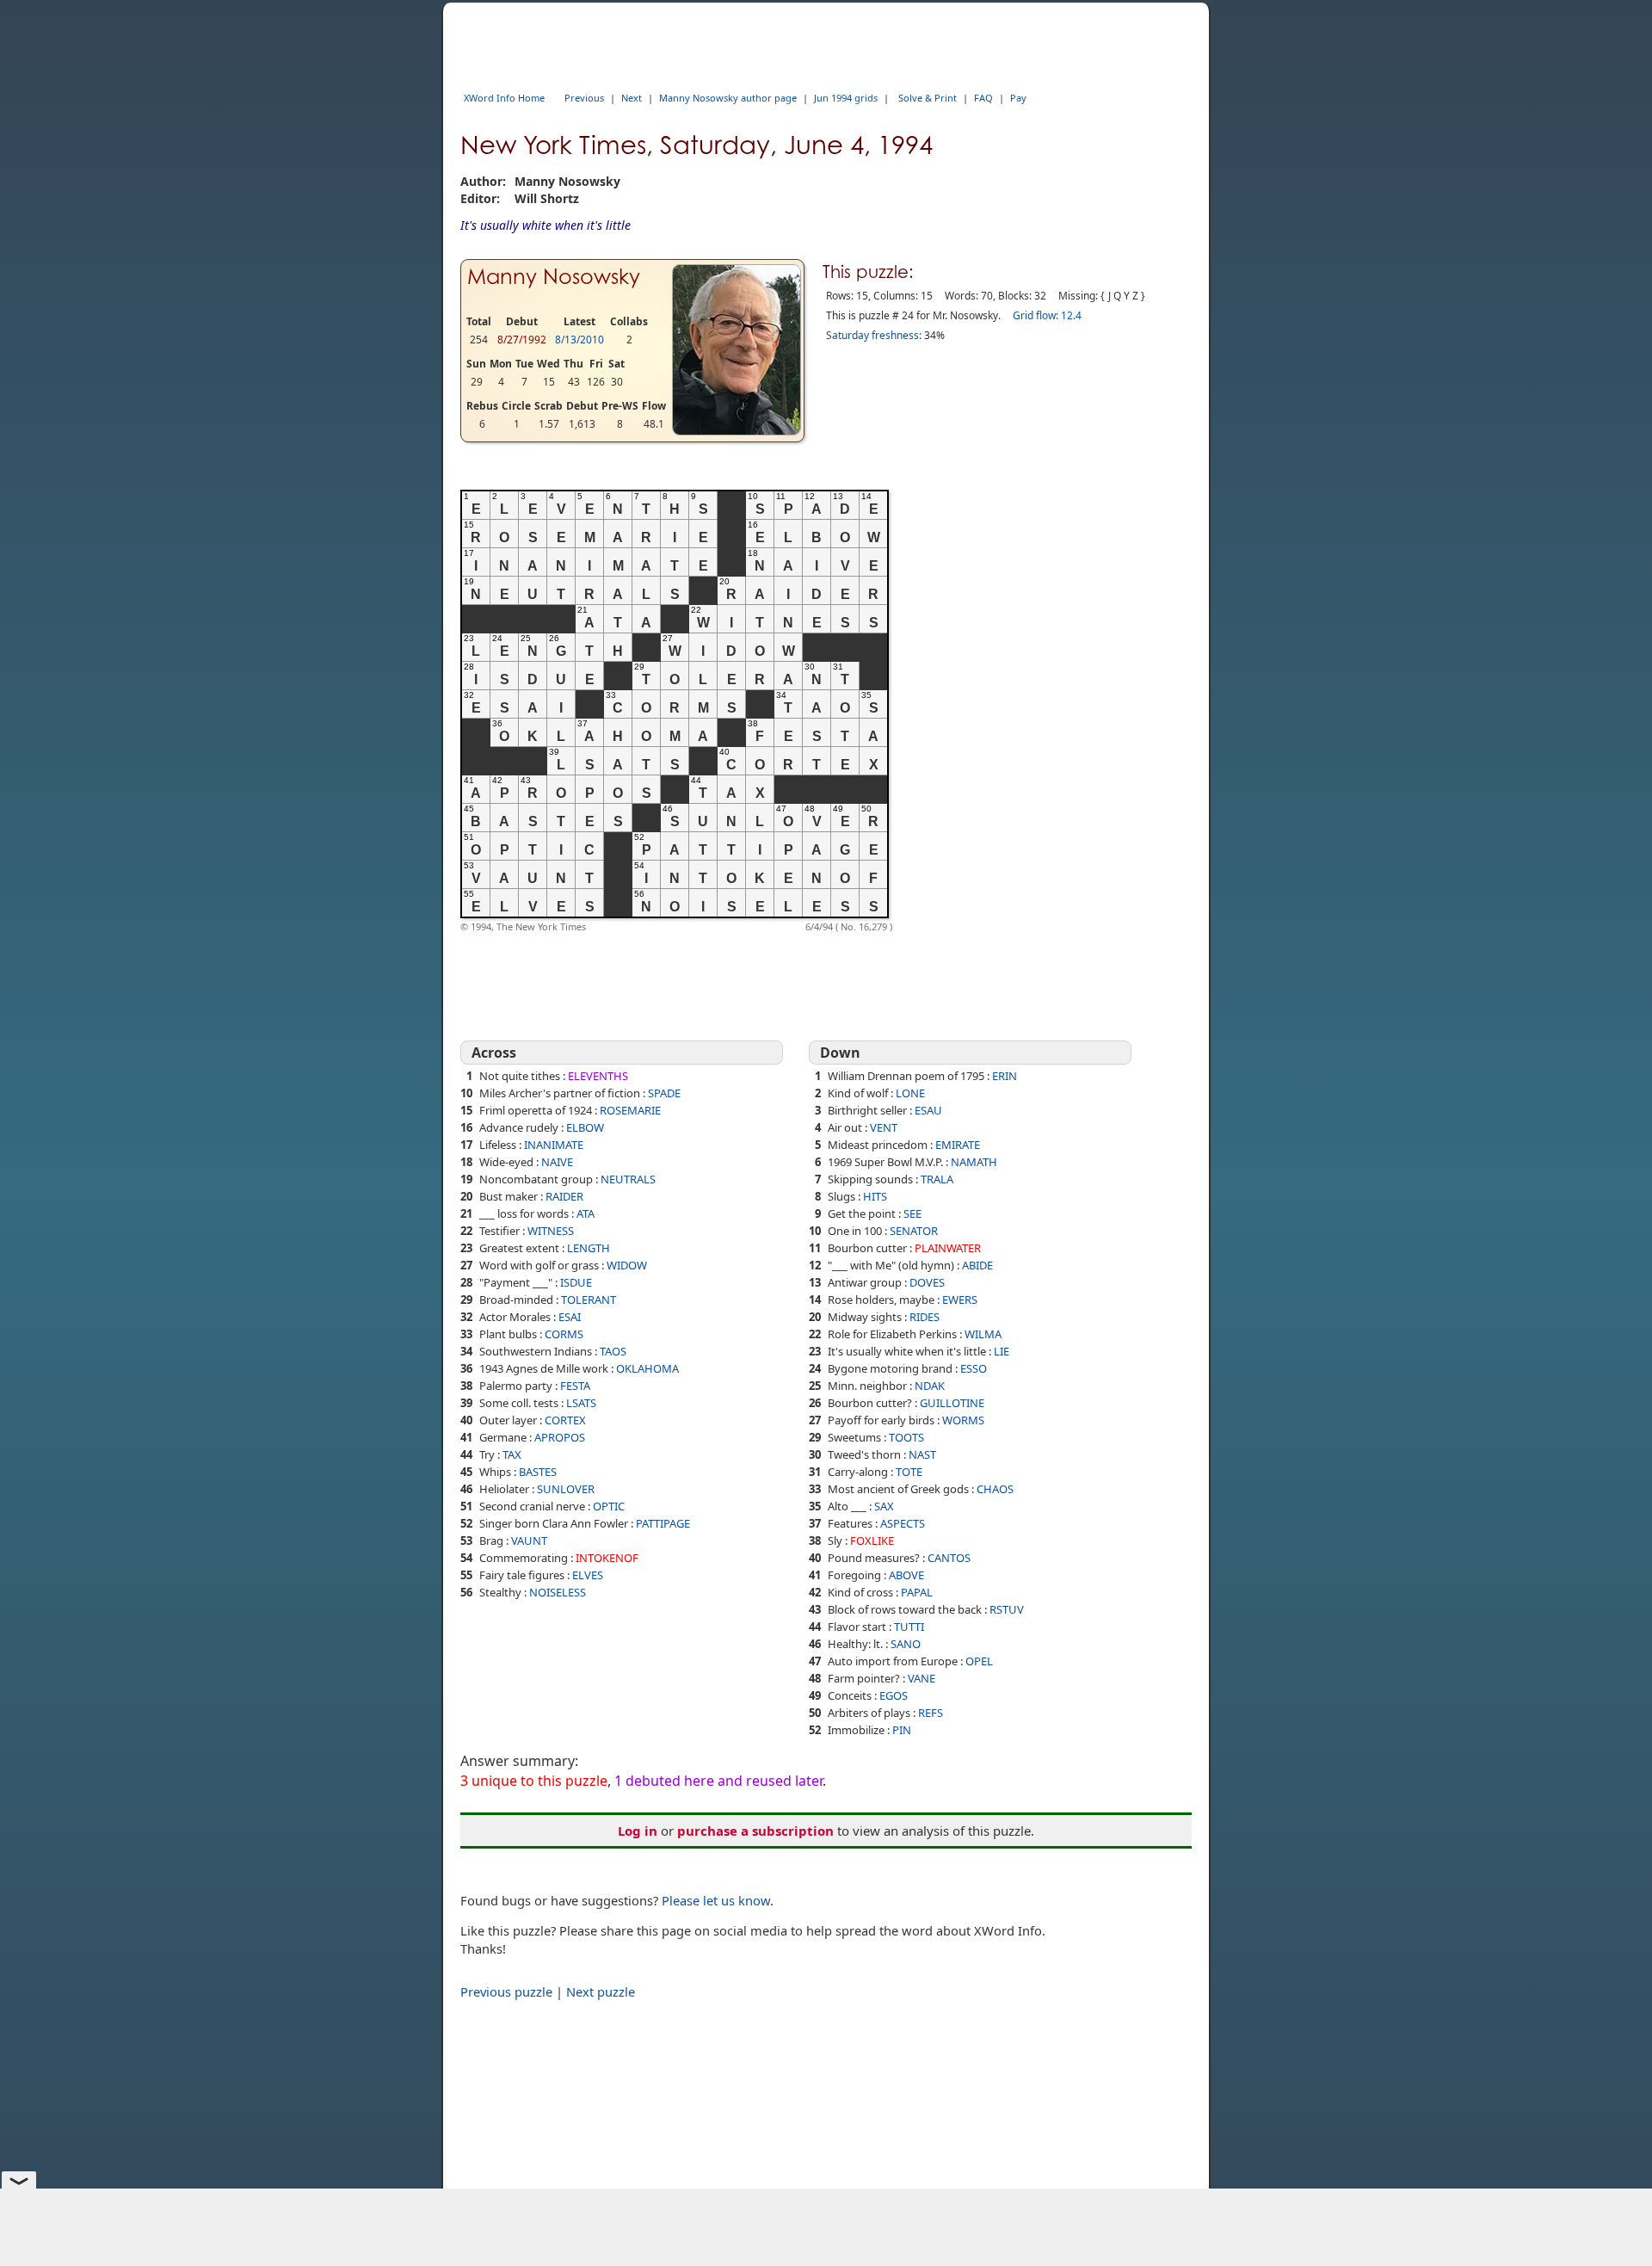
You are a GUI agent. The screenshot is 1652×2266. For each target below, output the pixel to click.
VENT (884, 1127)
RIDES (925, 1317)
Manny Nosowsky (554, 277)
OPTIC (609, 1506)
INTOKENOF (607, 1558)
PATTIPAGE (663, 1523)
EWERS (960, 1300)
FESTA (575, 1386)
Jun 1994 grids (846, 98)
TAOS (613, 1351)
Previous (584, 98)
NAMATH (974, 1162)
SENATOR (914, 1231)
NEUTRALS (628, 1179)
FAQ (983, 98)
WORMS (963, 1420)
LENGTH (589, 1248)
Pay (1018, 98)
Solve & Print (928, 98)
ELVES (588, 1575)
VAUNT (529, 1541)
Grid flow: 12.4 (1047, 315)
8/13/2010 (579, 340)
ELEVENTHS (598, 1076)
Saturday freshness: (874, 335)
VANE (922, 1678)
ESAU (928, 1110)
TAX (512, 1454)
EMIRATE (958, 1145)
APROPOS (560, 1437)
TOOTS (906, 1437)
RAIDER (564, 1196)
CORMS (564, 1334)
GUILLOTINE (952, 1403)
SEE (912, 1213)
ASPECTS (903, 1523)
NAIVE (557, 1162)
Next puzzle (601, 1991)
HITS (875, 1196)
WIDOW (627, 1265)
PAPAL (917, 1592)
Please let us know (716, 1900)
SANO (906, 1644)
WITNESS (551, 1231)
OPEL (979, 1661)
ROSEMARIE (630, 1110)
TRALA (937, 1179)
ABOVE (906, 1575)
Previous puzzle (506, 1991)
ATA (586, 1213)
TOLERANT (589, 1300)
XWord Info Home (504, 98)
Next (632, 98)
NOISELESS (558, 1592)
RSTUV (1007, 1609)
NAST (922, 1454)
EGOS (894, 1695)
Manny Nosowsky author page (728, 98)
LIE (1002, 1351)
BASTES (538, 1472)
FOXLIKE (872, 1541)
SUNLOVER (566, 1489)
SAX (884, 1506)
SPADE (664, 1093)
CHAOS (995, 1489)
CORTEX (565, 1420)
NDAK (930, 1386)
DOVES (927, 1282)
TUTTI (909, 1627)
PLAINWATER (948, 1248)
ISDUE (576, 1282)
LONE (910, 1093)
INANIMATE (554, 1145)
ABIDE (977, 1265)
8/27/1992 (522, 340)
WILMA (983, 1334)
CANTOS (949, 1558)
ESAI (570, 1317)
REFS (931, 1713)
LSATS (581, 1403)
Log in (638, 1831)
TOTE (909, 1472)
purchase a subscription (755, 1831)
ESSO (974, 1368)
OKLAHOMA (647, 1368)
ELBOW (585, 1127)
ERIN (1005, 1076)
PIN (902, 1730)
